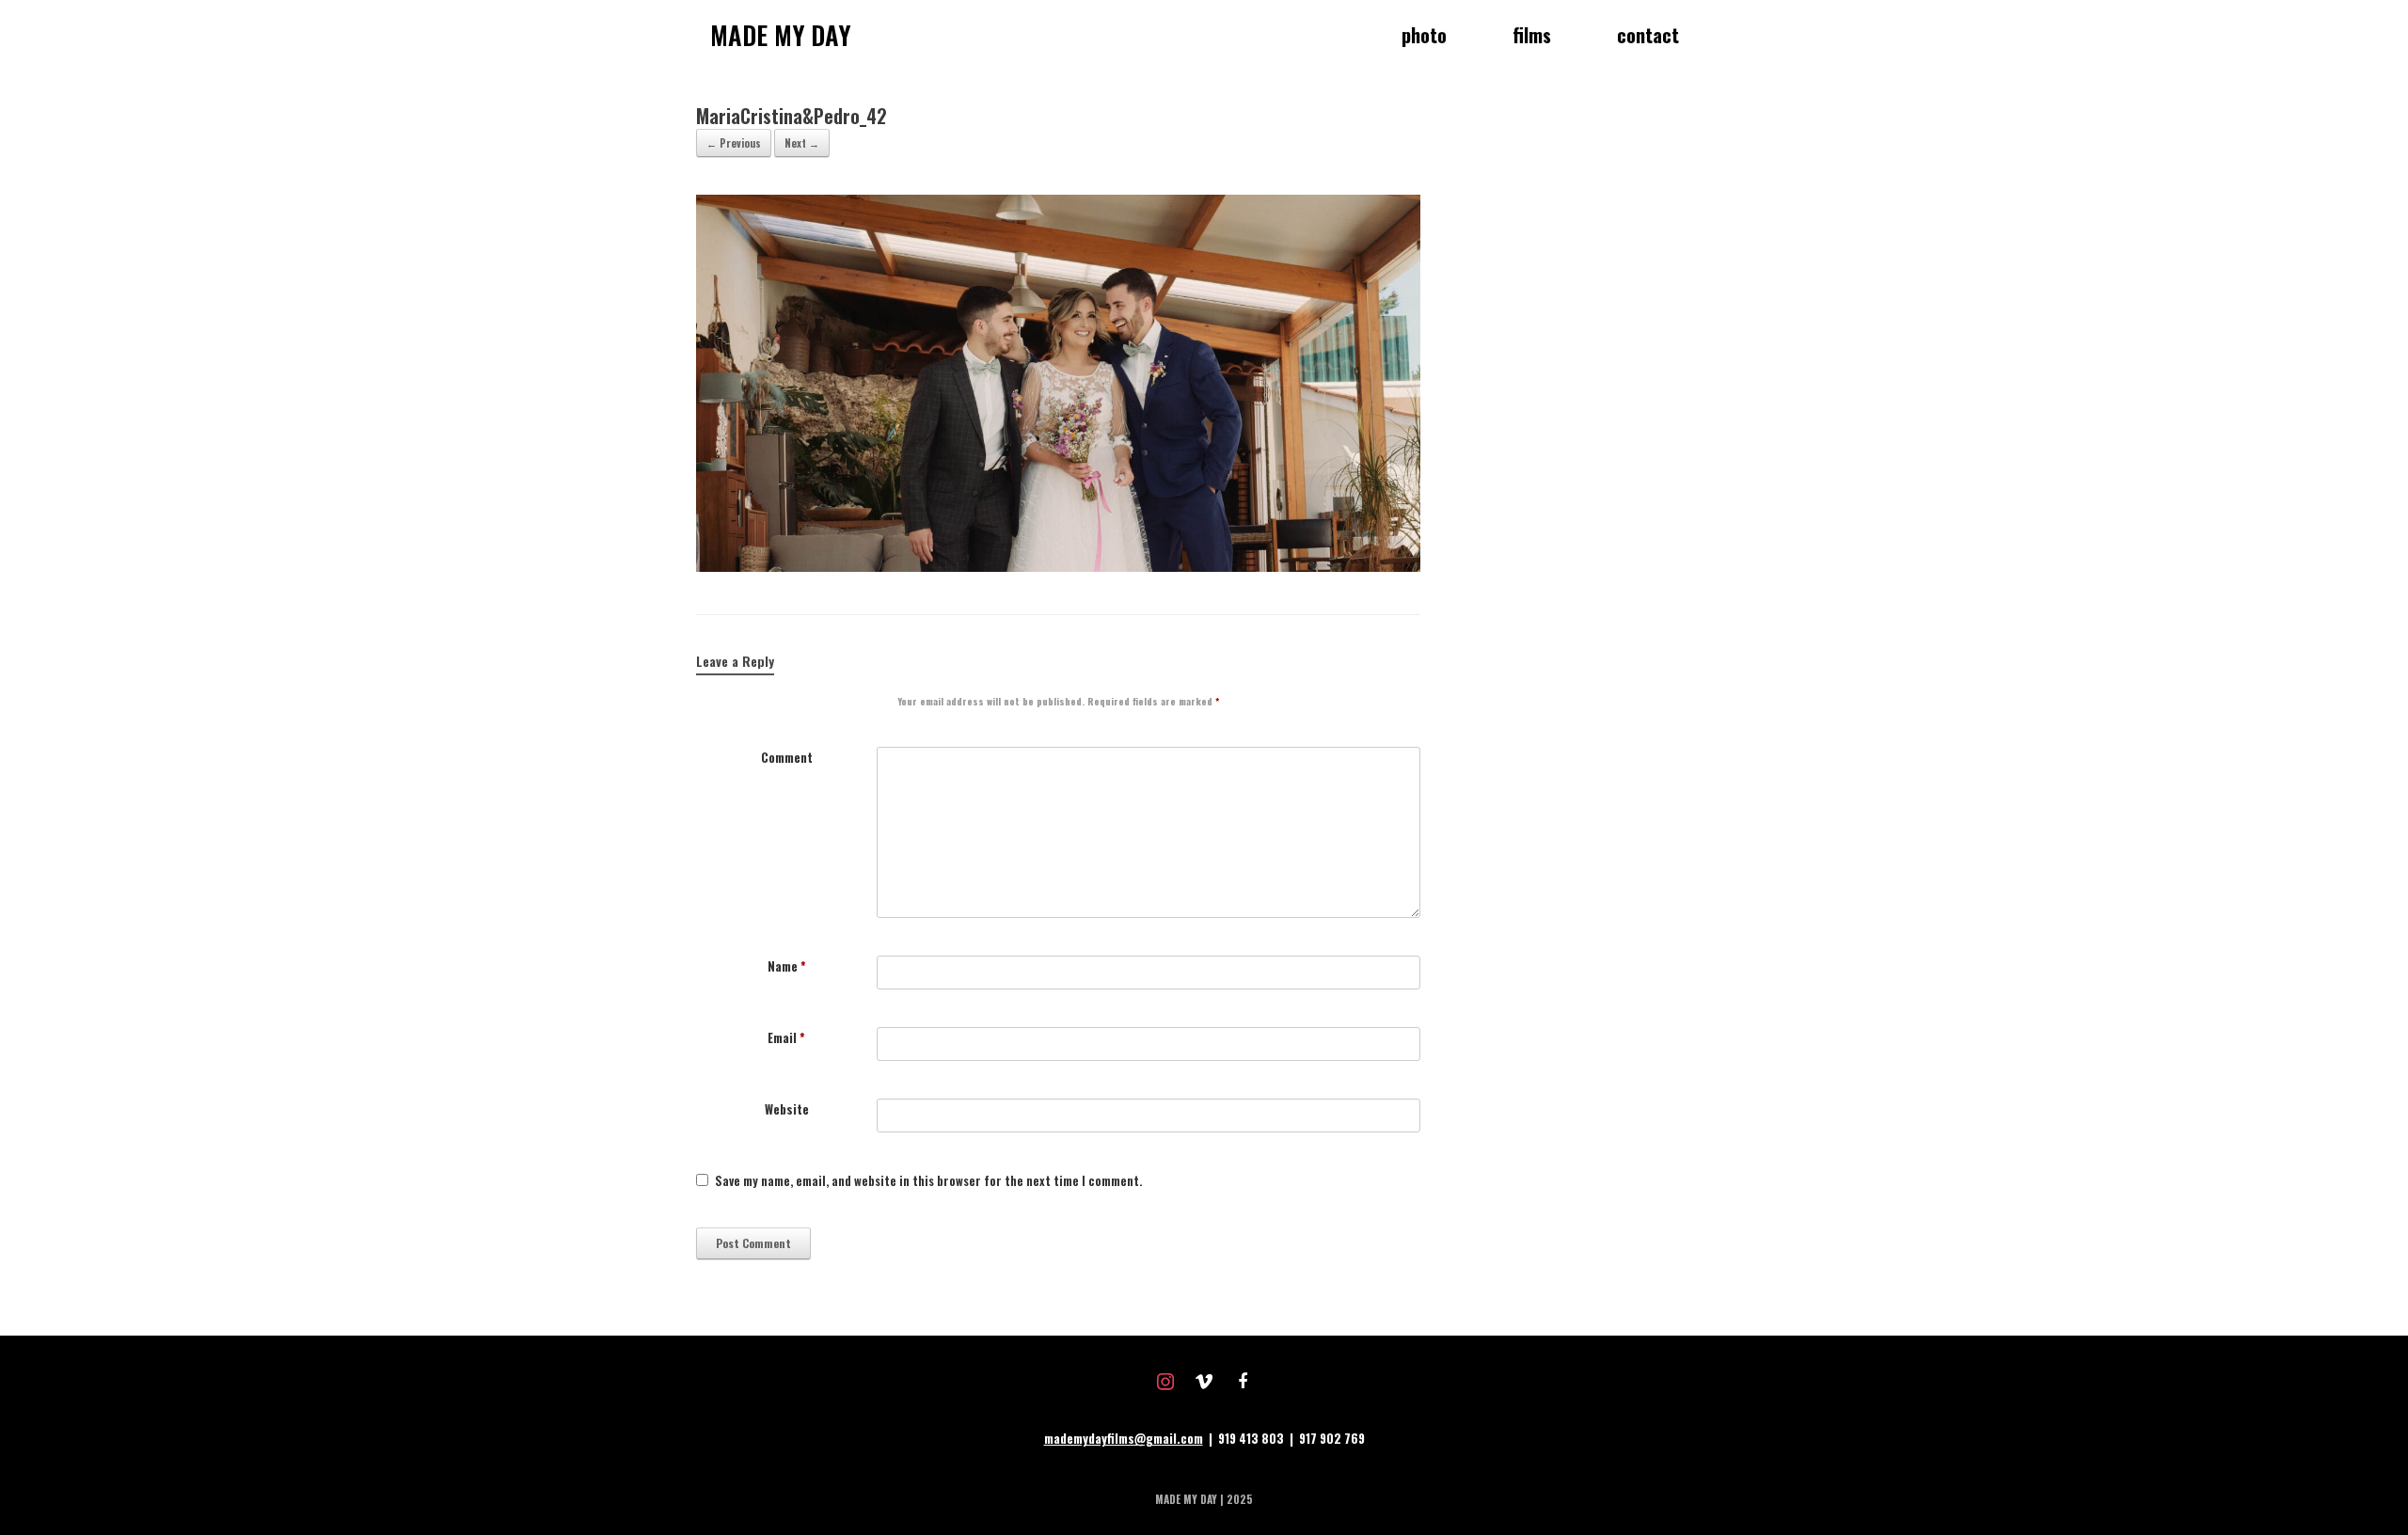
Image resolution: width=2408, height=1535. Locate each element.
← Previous (734, 143)
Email (786, 1038)
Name (787, 966)
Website (787, 1109)
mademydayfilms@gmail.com (1124, 1438)
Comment (787, 758)
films (1532, 35)
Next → (802, 143)
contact (1648, 35)
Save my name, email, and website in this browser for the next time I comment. (928, 1181)
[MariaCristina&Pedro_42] (1058, 566)
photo (1424, 35)
